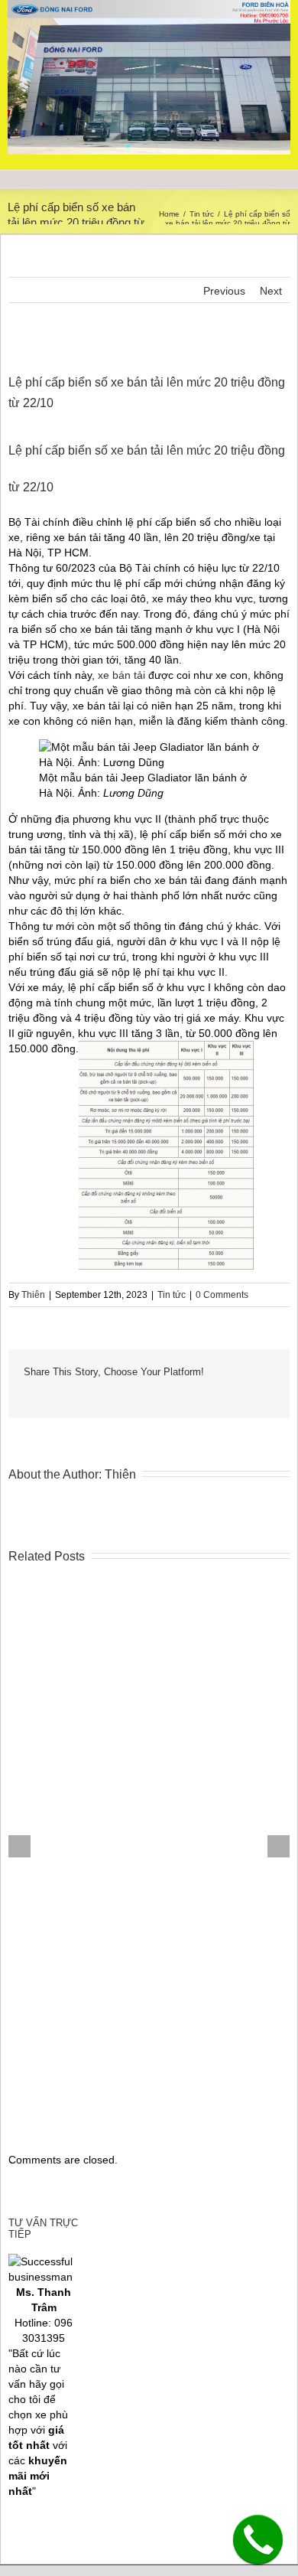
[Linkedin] (151, 1395)
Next (271, 291)
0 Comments (222, 1295)
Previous (224, 291)
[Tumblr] (102, 1395)
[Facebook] (28, 1395)
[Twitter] (53, 1395)
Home (169, 214)
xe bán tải (121, 675)
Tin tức (202, 214)
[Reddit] (175, 1395)
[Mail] (224, 1395)
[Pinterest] (77, 1395)
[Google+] (126, 1395)
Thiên (33, 1295)
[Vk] (199, 1395)
